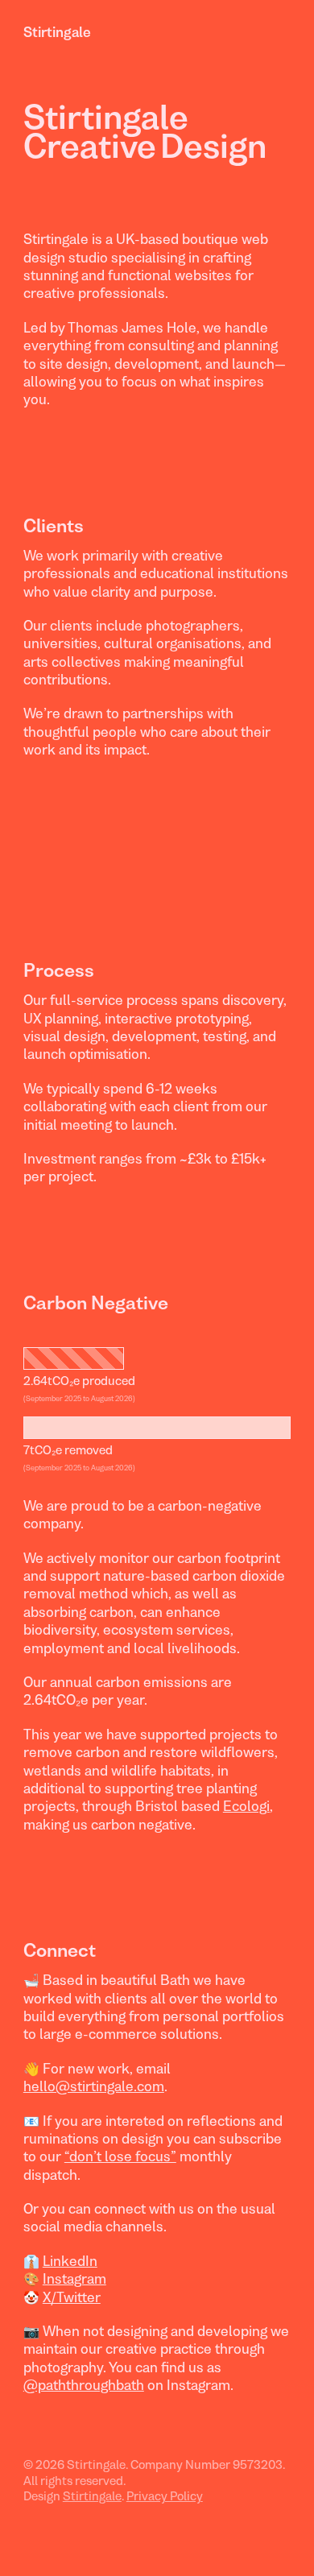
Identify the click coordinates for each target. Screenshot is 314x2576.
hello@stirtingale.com (94, 2086)
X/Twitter (72, 2297)
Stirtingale (57, 32)
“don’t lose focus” (120, 2156)
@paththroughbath (84, 2385)
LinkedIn (70, 2261)
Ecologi (246, 1806)
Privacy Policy (165, 2496)
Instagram (74, 2279)
